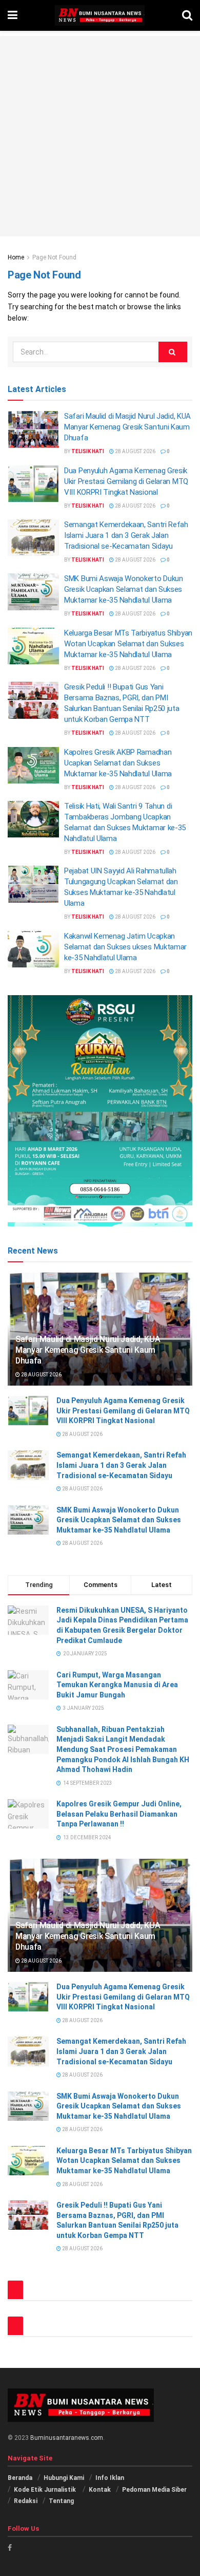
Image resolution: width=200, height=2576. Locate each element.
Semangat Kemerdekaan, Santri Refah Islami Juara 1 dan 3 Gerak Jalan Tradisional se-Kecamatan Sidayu (126, 535)
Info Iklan (110, 2478)
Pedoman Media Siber (154, 2490)
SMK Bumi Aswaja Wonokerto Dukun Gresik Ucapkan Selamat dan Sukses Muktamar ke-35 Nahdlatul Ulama (124, 589)
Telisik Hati (88, 451)
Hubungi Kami (64, 2478)
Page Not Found (54, 257)
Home (16, 257)
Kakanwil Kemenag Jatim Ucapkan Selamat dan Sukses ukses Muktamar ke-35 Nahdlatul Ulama (125, 947)
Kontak (100, 2490)
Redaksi (26, 2501)
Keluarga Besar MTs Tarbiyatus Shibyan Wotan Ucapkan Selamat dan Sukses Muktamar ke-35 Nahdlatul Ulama (128, 644)
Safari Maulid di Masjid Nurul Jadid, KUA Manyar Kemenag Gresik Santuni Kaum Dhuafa (127, 427)
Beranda (20, 2478)
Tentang (61, 2501)
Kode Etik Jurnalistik (46, 2490)
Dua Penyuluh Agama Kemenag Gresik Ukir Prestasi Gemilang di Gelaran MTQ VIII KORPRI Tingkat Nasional (126, 481)
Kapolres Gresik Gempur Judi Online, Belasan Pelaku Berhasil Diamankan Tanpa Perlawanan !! (119, 1814)
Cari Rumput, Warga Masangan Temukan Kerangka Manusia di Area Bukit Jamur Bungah (117, 1685)
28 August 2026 (135, 451)
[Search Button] (173, 352)
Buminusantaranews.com (67, 2438)
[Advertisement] (100, 136)
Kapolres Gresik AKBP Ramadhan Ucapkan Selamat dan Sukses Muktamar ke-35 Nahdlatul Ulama (118, 763)
